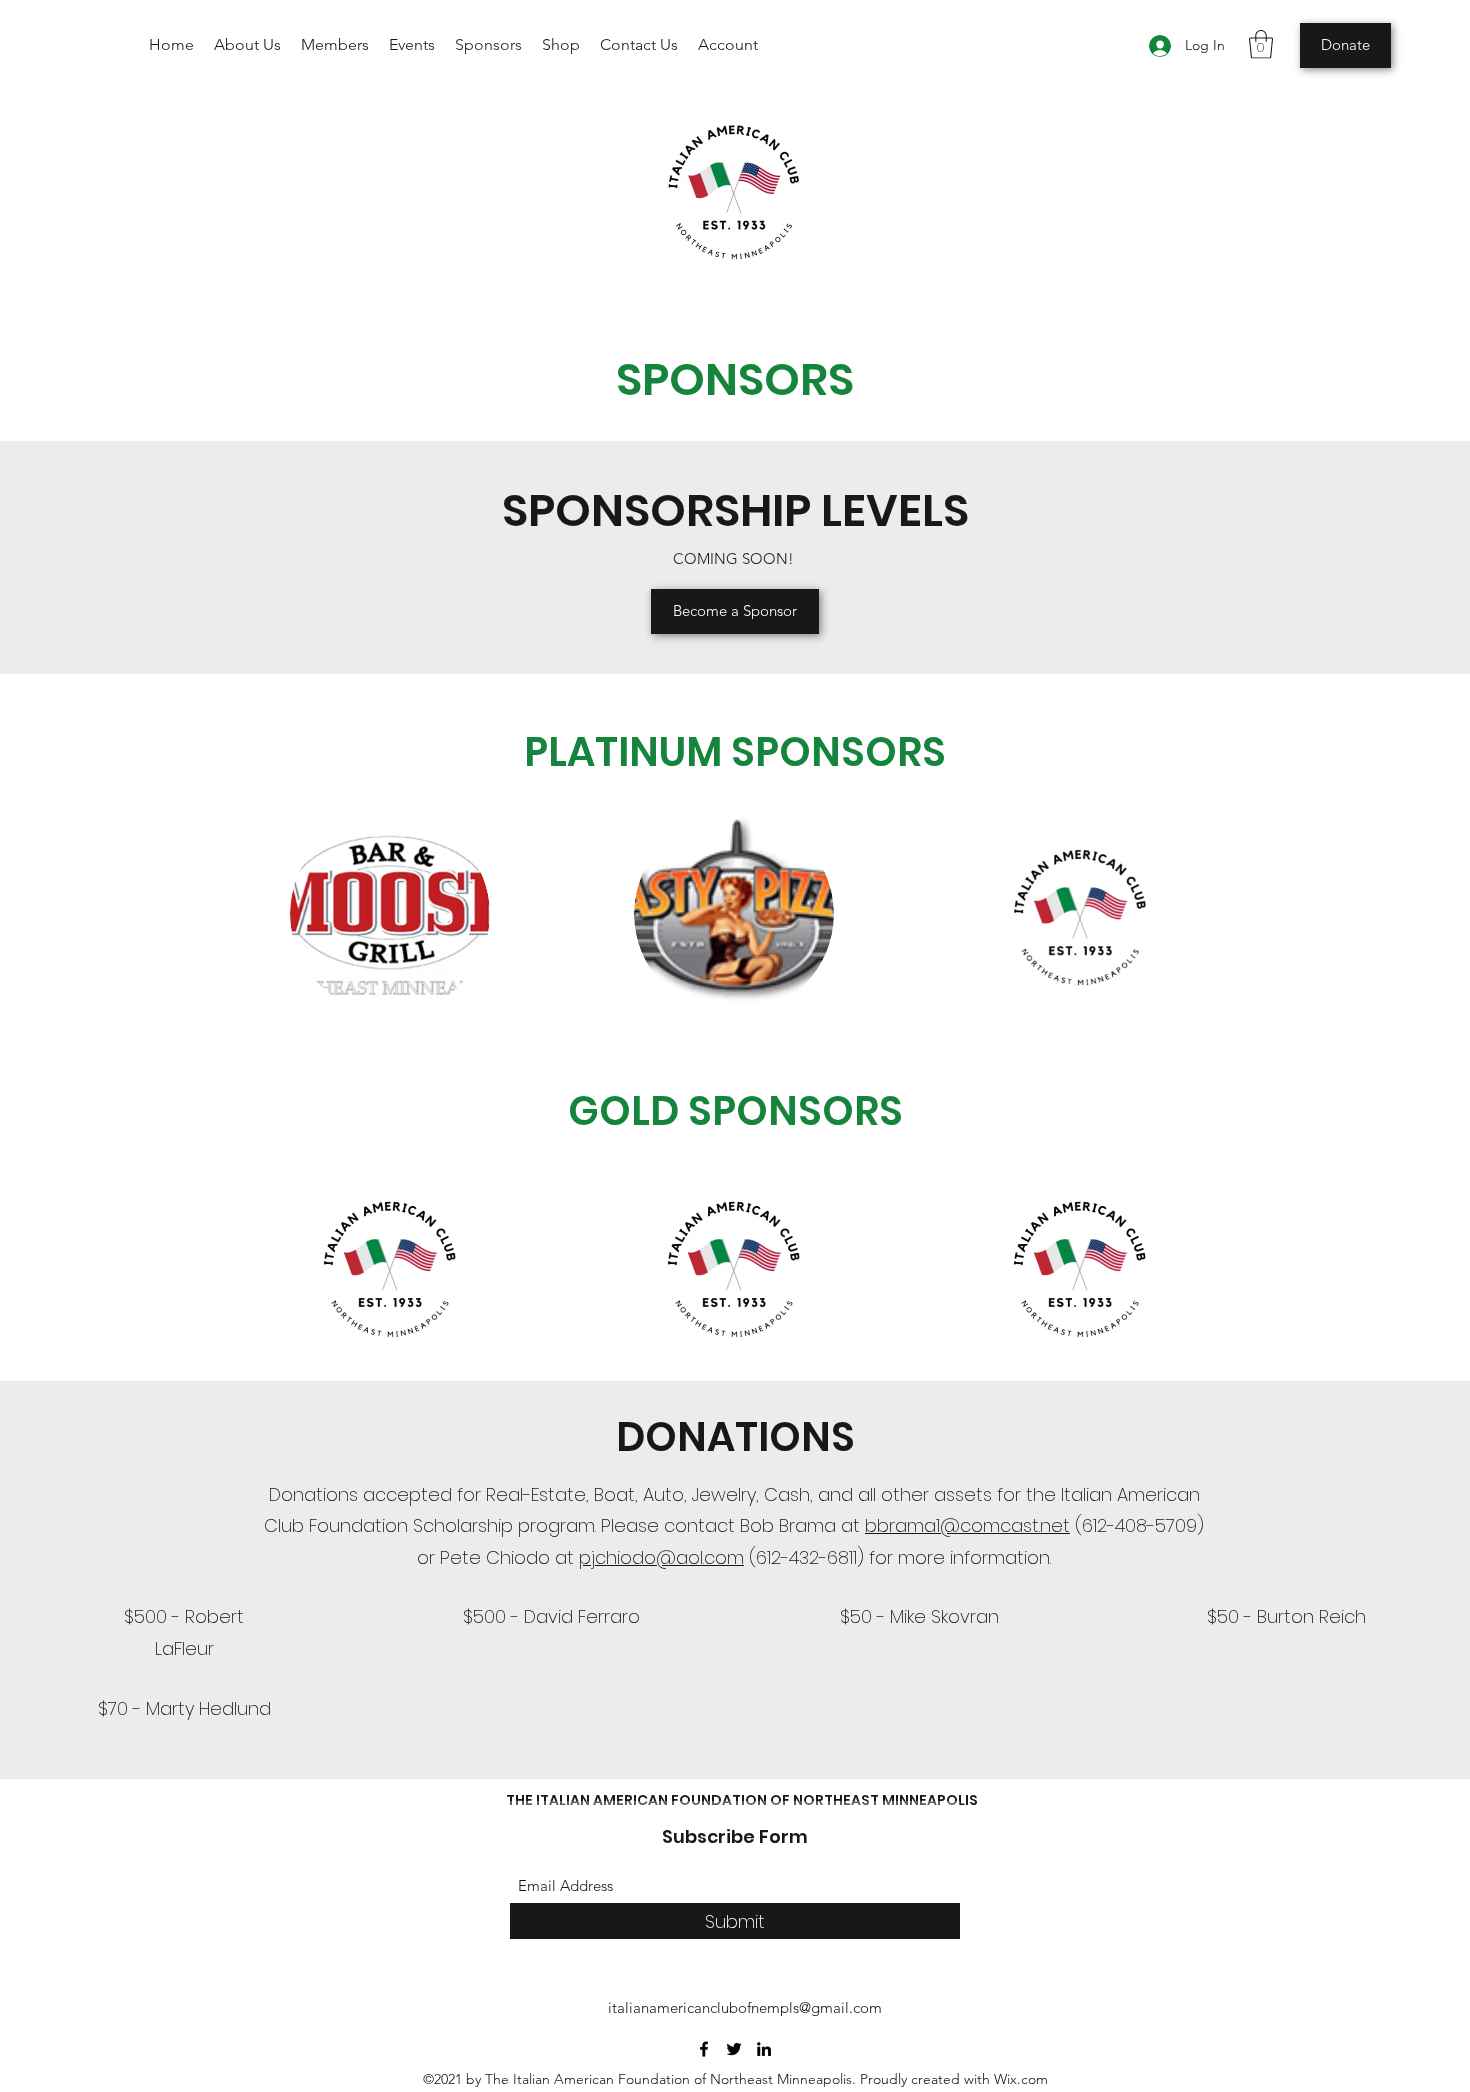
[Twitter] (734, 2049)
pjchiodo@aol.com (661, 1557)
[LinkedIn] (764, 2049)
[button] (1261, 44)
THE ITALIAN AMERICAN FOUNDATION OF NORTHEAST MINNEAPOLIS (742, 1800)
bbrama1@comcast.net (967, 1525)
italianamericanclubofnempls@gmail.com (745, 2007)
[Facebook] (704, 2049)
